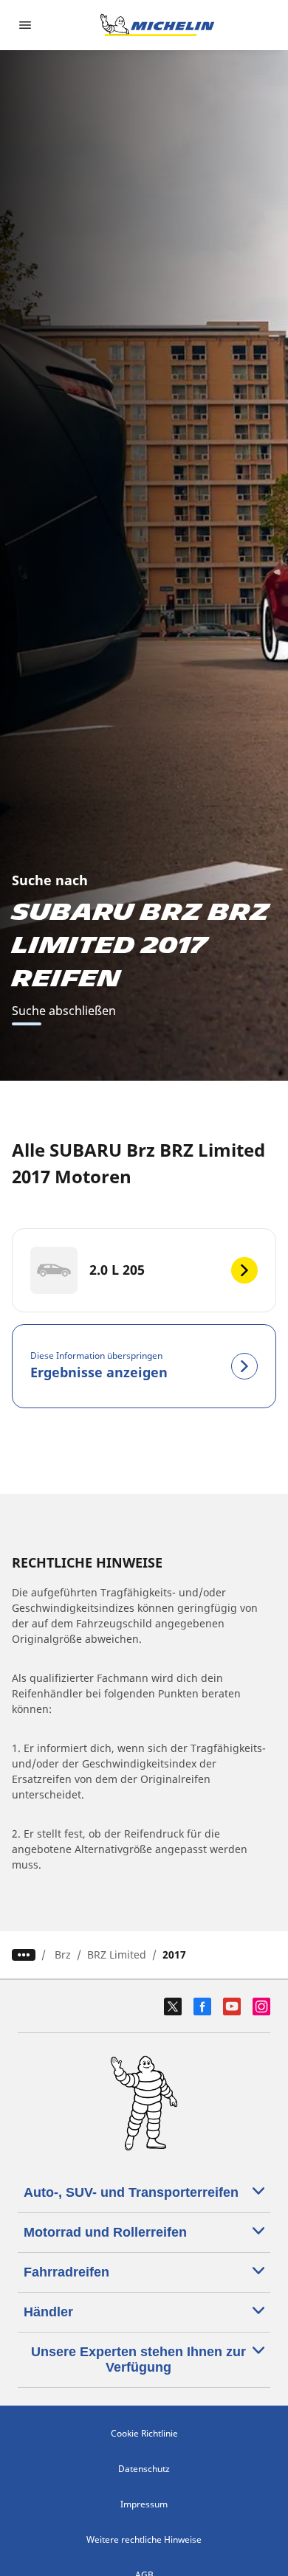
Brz (63, 1954)
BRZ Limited (117, 1954)
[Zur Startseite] (157, 25)
